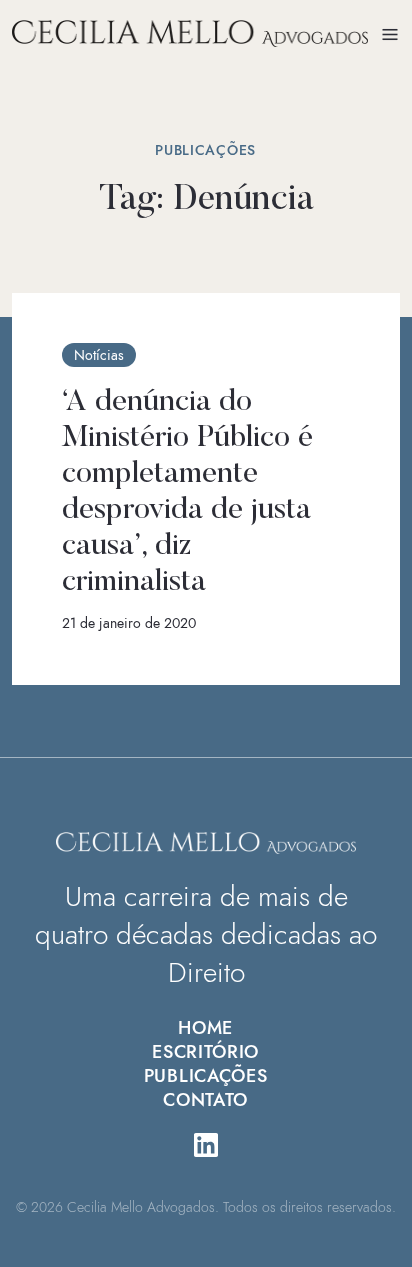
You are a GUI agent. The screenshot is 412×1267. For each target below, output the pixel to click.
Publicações (206, 1076)
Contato (205, 1100)
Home (205, 1028)
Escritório (205, 1052)
